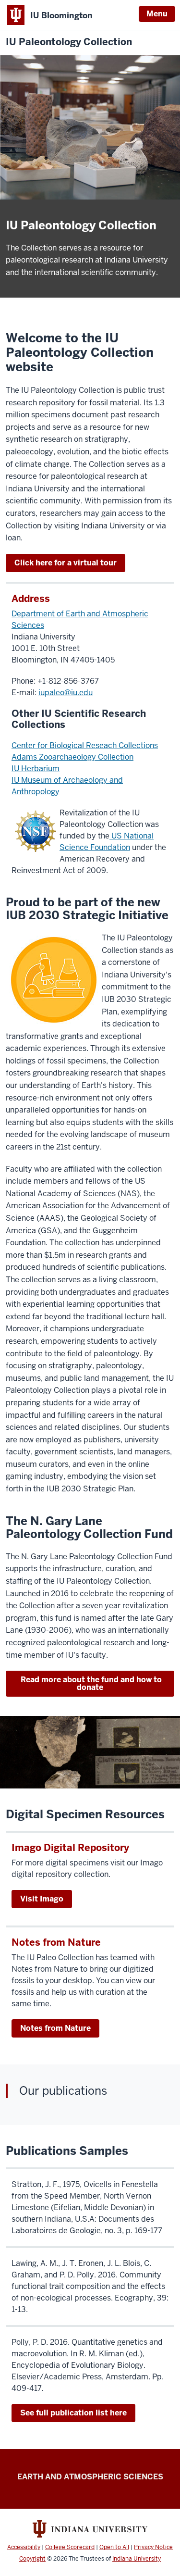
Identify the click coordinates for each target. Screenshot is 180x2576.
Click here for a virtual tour (66, 563)
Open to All (114, 2547)
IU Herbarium (36, 769)
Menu (157, 14)
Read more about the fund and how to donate (90, 1683)
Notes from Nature (55, 2028)
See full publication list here (73, 2413)
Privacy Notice (153, 2547)
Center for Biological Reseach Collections (85, 745)
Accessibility (24, 2547)
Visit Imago (42, 1899)
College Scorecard (70, 2547)
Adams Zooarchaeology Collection (72, 757)
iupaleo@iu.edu (66, 693)
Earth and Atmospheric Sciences (90, 2477)
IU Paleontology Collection (69, 42)
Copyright (32, 2559)
